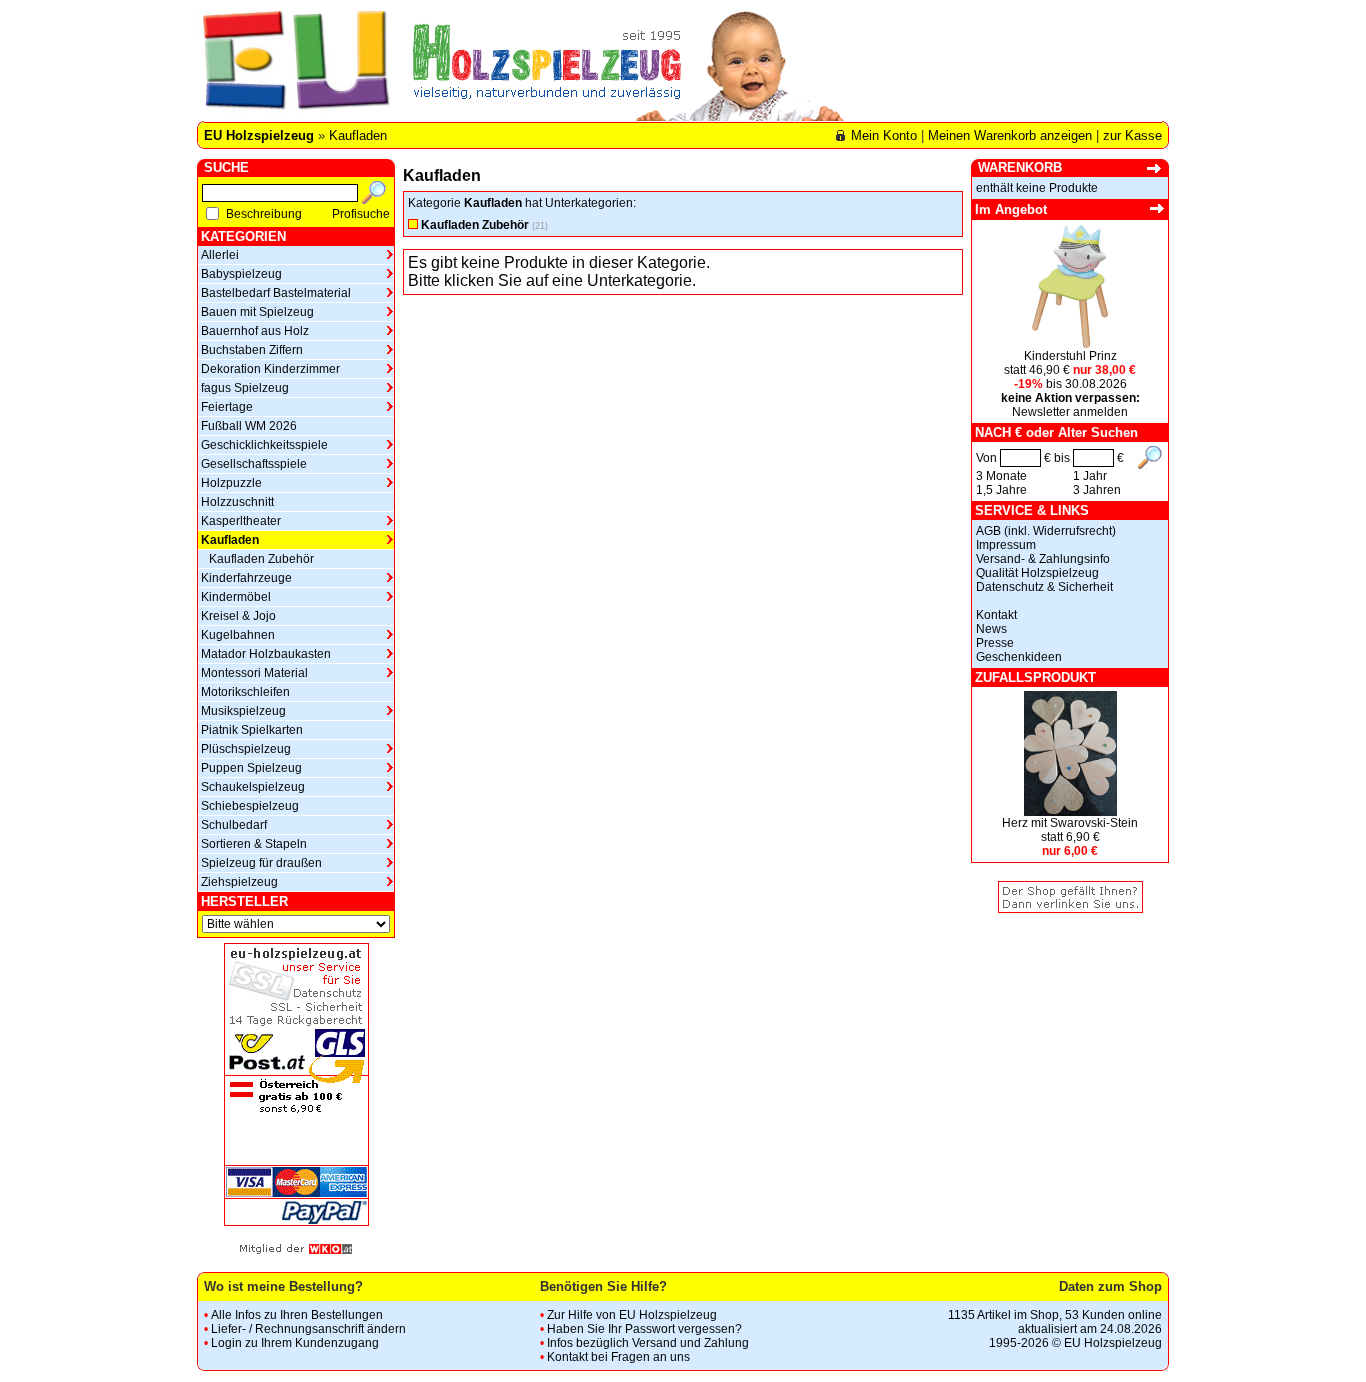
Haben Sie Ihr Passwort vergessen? (644, 1329)
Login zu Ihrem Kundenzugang (295, 1343)
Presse (995, 643)
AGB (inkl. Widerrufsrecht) (1046, 531)
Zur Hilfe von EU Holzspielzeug (632, 1315)
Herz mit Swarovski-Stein (1070, 823)
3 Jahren (1097, 490)
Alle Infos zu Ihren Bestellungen (297, 1315)
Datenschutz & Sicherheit (1044, 587)
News (991, 629)
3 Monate (1001, 476)
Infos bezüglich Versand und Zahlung (648, 1343)
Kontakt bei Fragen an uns (618, 1357)
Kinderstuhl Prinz (1070, 356)
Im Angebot (1011, 209)
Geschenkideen (1019, 657)
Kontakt (996, 615)
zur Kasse (1132, 135)
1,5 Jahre (1001, 490)
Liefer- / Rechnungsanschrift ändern (308, 1329)
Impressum (1006, 545)
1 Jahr (1090, 476)
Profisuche (361, 214)
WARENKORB (1020, 167)
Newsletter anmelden (1070, 412)
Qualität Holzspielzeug (1037, 573)
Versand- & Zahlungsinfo (1043, 559)
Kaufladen (358, 135)
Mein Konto (884, 135)
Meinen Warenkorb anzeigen (1010, 135)
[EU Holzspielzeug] (293, 66)
